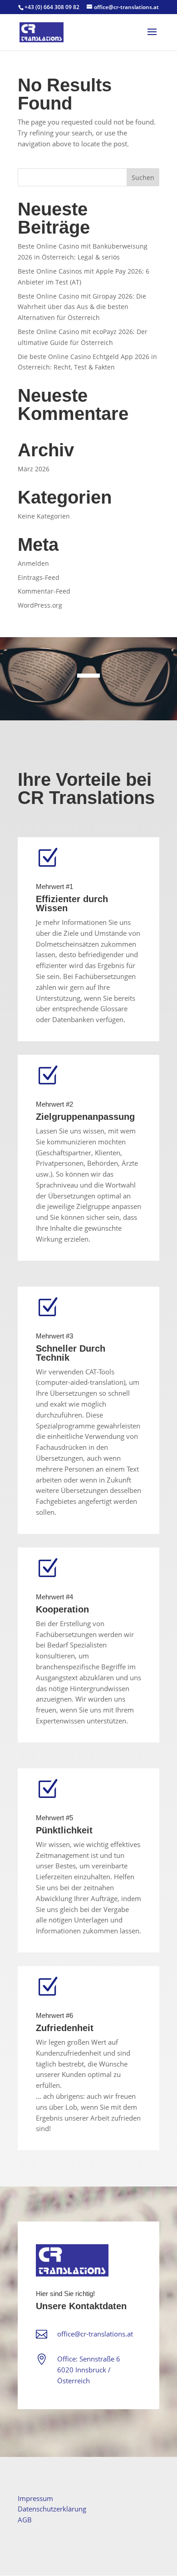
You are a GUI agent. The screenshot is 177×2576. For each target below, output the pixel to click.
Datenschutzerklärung (52, 2509)
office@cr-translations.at (95, 2334)
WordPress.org (40, 605)
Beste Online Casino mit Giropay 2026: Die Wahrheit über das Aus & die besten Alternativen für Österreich (82, 307)
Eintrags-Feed (39, 577)
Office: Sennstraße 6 (89, 2359)
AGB (25, 2520)
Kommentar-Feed (44, 591)
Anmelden (33, 563)
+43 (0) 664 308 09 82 (52, 7)
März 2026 (34, 469)
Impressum (35, 2498)
